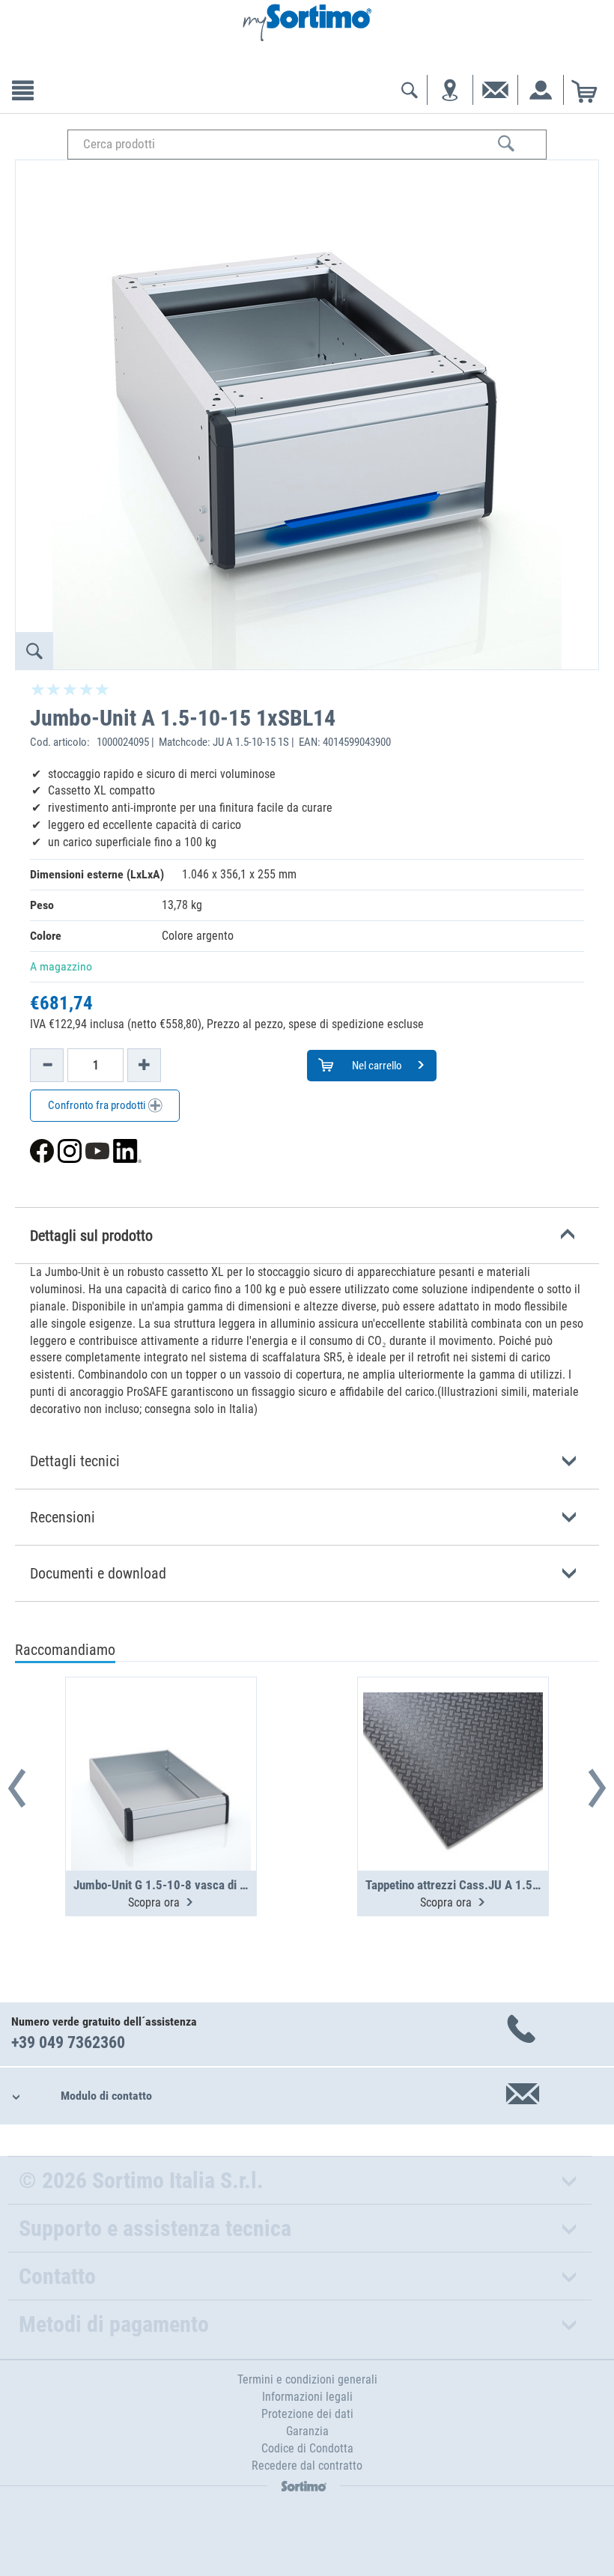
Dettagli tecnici (75, 1461)
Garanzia (307, 2431)
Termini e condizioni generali (307, 2379)
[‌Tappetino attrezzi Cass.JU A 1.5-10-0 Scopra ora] (453, 1737)
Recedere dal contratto (307, 2466)
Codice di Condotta (307, 2448)
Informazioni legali (307, 2397)
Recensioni (63, 1517)
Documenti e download (98, 1573)
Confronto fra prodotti (98, 1105)
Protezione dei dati (307, 2414)
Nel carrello (376, 1066)
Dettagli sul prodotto (91, 1236)
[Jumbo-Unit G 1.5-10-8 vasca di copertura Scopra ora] (161, 1737)
